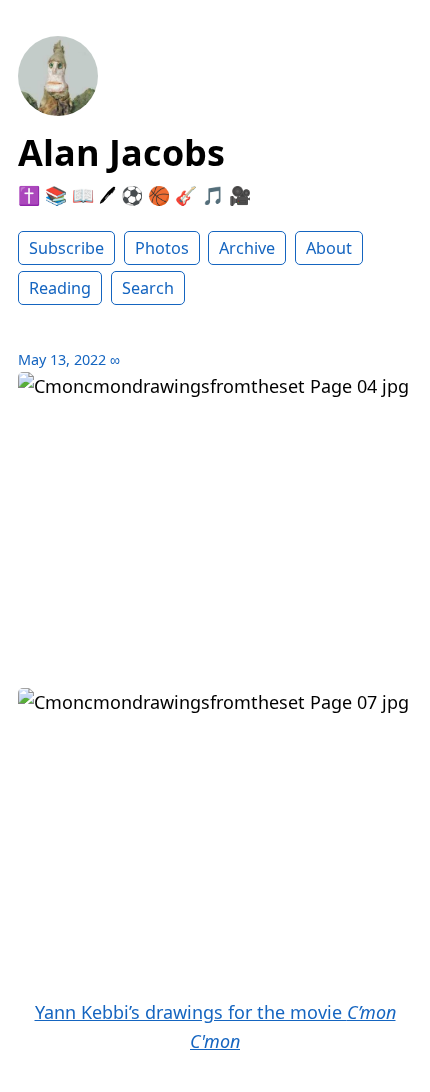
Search (148, 288)
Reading (60, 288)
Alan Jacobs (121, 152)
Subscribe (66, 248)
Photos (162, 248)
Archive (247, 248)
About (329, 248)
